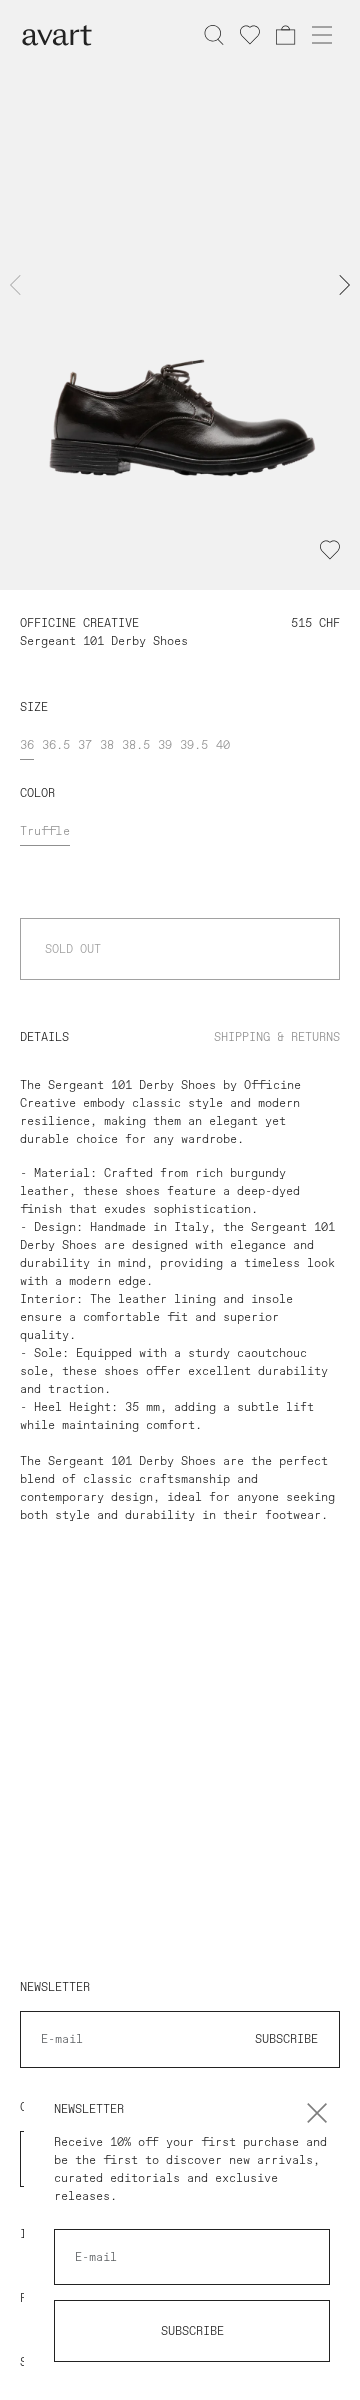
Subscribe (192, 2331)
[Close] (317, 2113)
